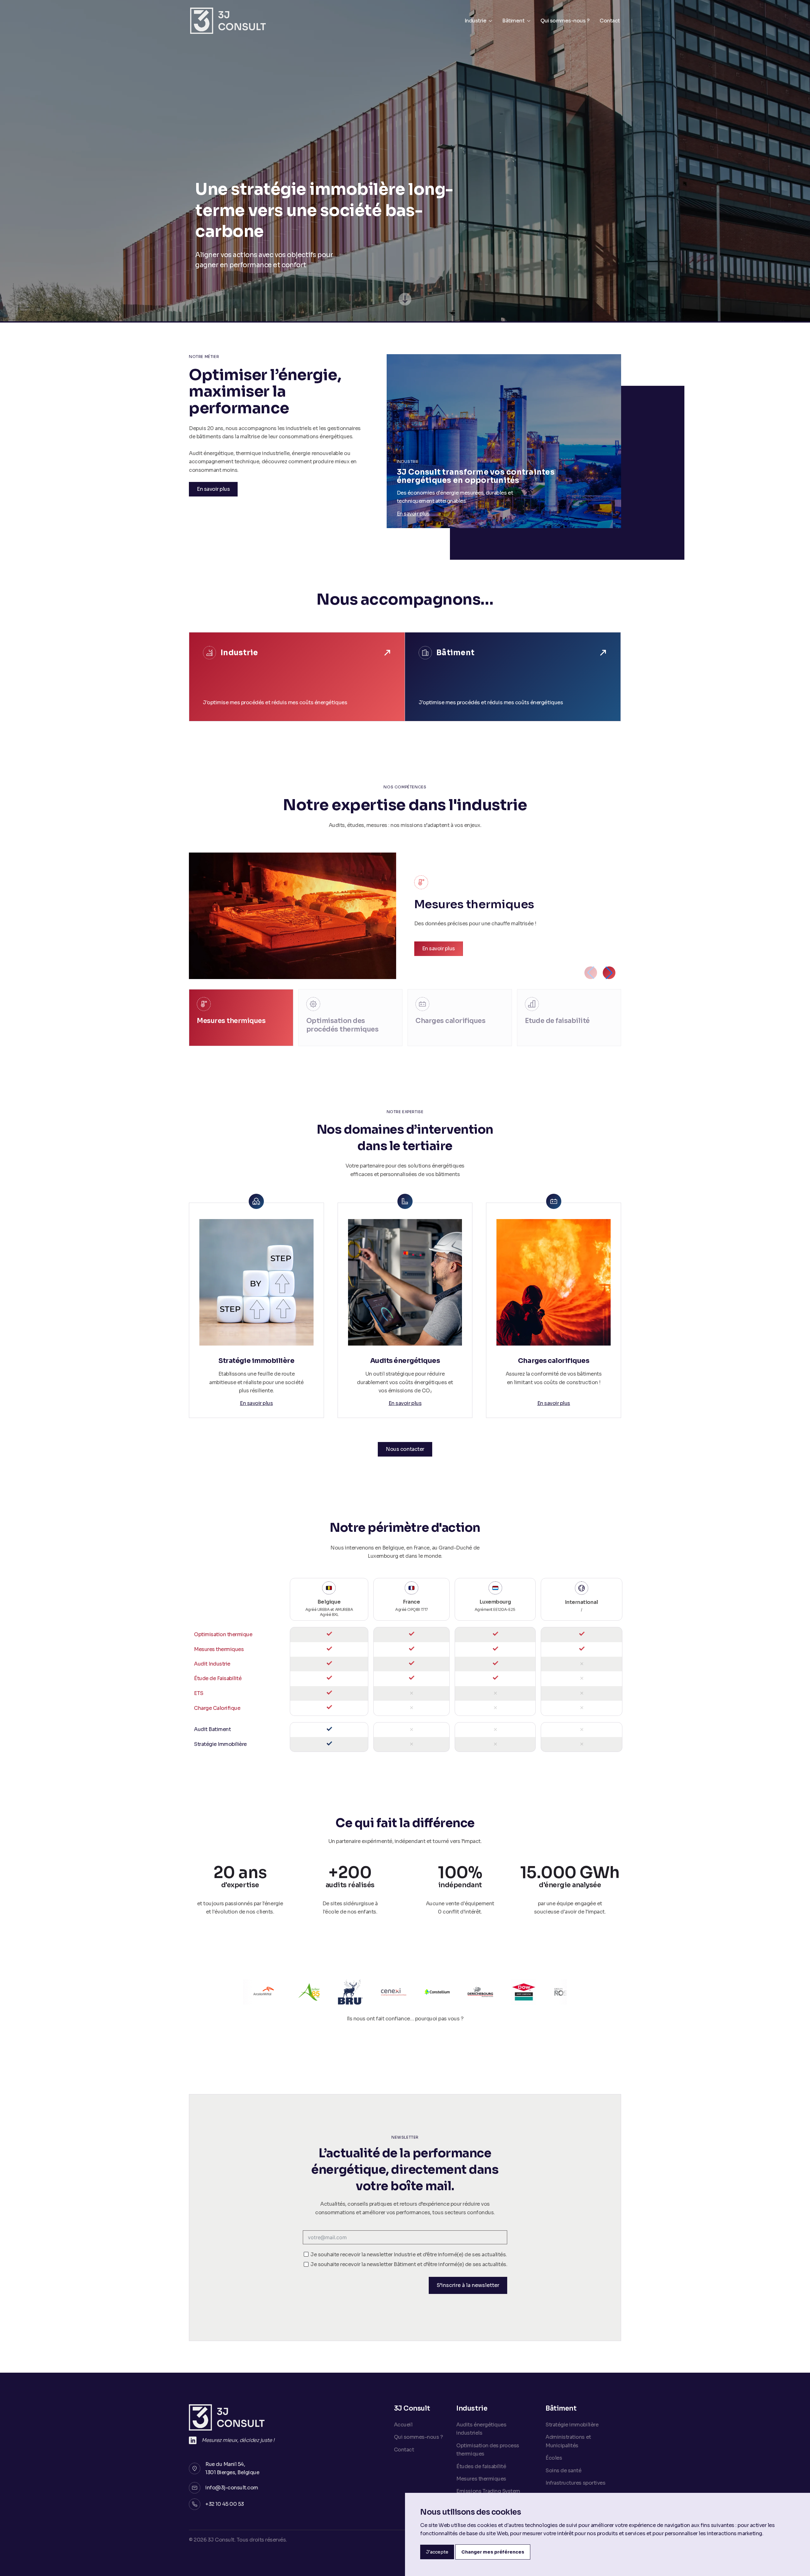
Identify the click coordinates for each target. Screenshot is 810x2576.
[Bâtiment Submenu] (527, 21)
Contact (610, 21)
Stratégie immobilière (572, 2425)
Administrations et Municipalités (568, 2441)
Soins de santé (563, 2471)
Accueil (403, 2425)
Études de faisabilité (481, 2466)
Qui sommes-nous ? (565, 21)
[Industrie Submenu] (489, 21)
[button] (609, 973)
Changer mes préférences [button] (493, 2552)
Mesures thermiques (481, 2479)
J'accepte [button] (437, 2552)
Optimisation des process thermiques (488, 2450)
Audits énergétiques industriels (481, 2429)
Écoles (554, 2458)
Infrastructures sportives (575, 2483)
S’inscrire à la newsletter (468, 2285)
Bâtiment (513, 21)
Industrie (476, 21)
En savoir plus (413, 514)
